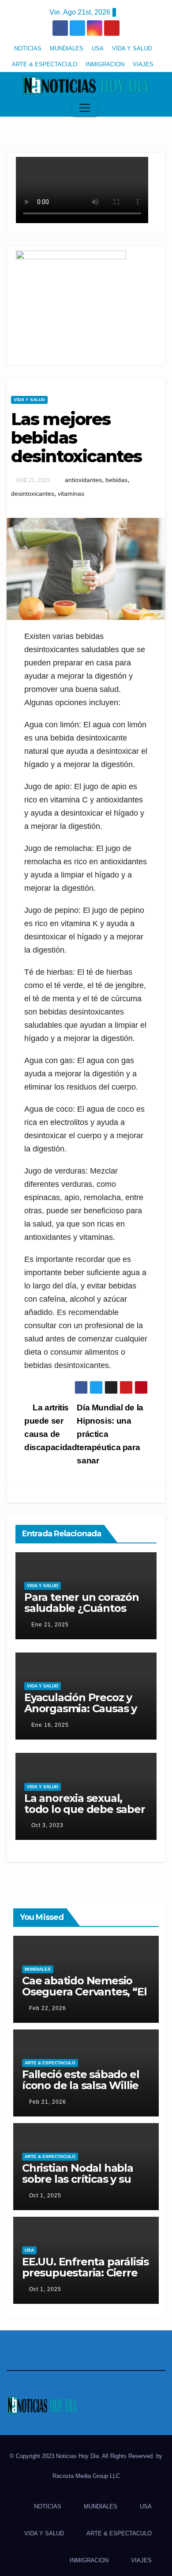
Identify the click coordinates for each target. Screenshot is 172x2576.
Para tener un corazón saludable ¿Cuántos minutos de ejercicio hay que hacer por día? (83, 1614)
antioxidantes (83, 480)
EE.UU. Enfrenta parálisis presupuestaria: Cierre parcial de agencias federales (85, 2278)
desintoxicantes (33, 494)
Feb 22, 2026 (48, 2008)
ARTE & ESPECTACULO (45, 64)
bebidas (116, 480)
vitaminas (71, 494)
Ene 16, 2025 (50, 1725)
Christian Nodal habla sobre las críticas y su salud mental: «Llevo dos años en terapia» (78, 2185)
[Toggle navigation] (85, 108)
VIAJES (143, 64)
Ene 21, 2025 (50, 1625)
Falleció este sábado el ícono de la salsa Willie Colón (80, 2085)
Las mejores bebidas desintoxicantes (77, 438)
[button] (156, 108)
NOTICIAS (28, 48)
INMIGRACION (105, 64)
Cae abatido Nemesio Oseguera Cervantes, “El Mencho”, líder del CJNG (85, 1992)
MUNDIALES (67, 48)
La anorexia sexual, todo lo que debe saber (85, 1804)
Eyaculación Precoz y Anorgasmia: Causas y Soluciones (80, 1708)
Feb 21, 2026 (48, 2102)
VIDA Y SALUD (132, 48)
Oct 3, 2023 (47, 1825)
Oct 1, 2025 (45, 2196)
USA (98, 48)
